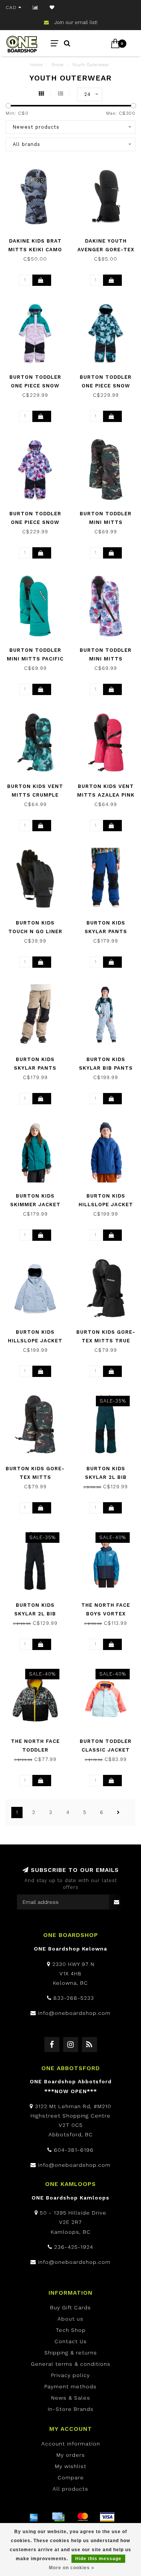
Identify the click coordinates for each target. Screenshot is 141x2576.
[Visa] (107, 2517)
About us (70, 2319)
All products (70, 2489)
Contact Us (71, 2341)
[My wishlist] (52, 8)
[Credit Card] (58, 2517)
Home (36, 65)
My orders (71, 2455)
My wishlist (71, 2466)
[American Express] (34, 2517)
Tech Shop (71, 2330)
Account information (71, 2444)
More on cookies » (72, 2568)
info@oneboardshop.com (74, 2013)
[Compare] (36, 8)
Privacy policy (70, 2375)
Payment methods (70, 2386)
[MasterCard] (83, 2517)
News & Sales (71, 2398)
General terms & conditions (71, 2364)
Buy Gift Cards (70, 2307)
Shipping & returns (71, 2353)
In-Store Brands (71, 2409)
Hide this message (98, 2559)
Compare (71, 2477)
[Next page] (118, 1812)
